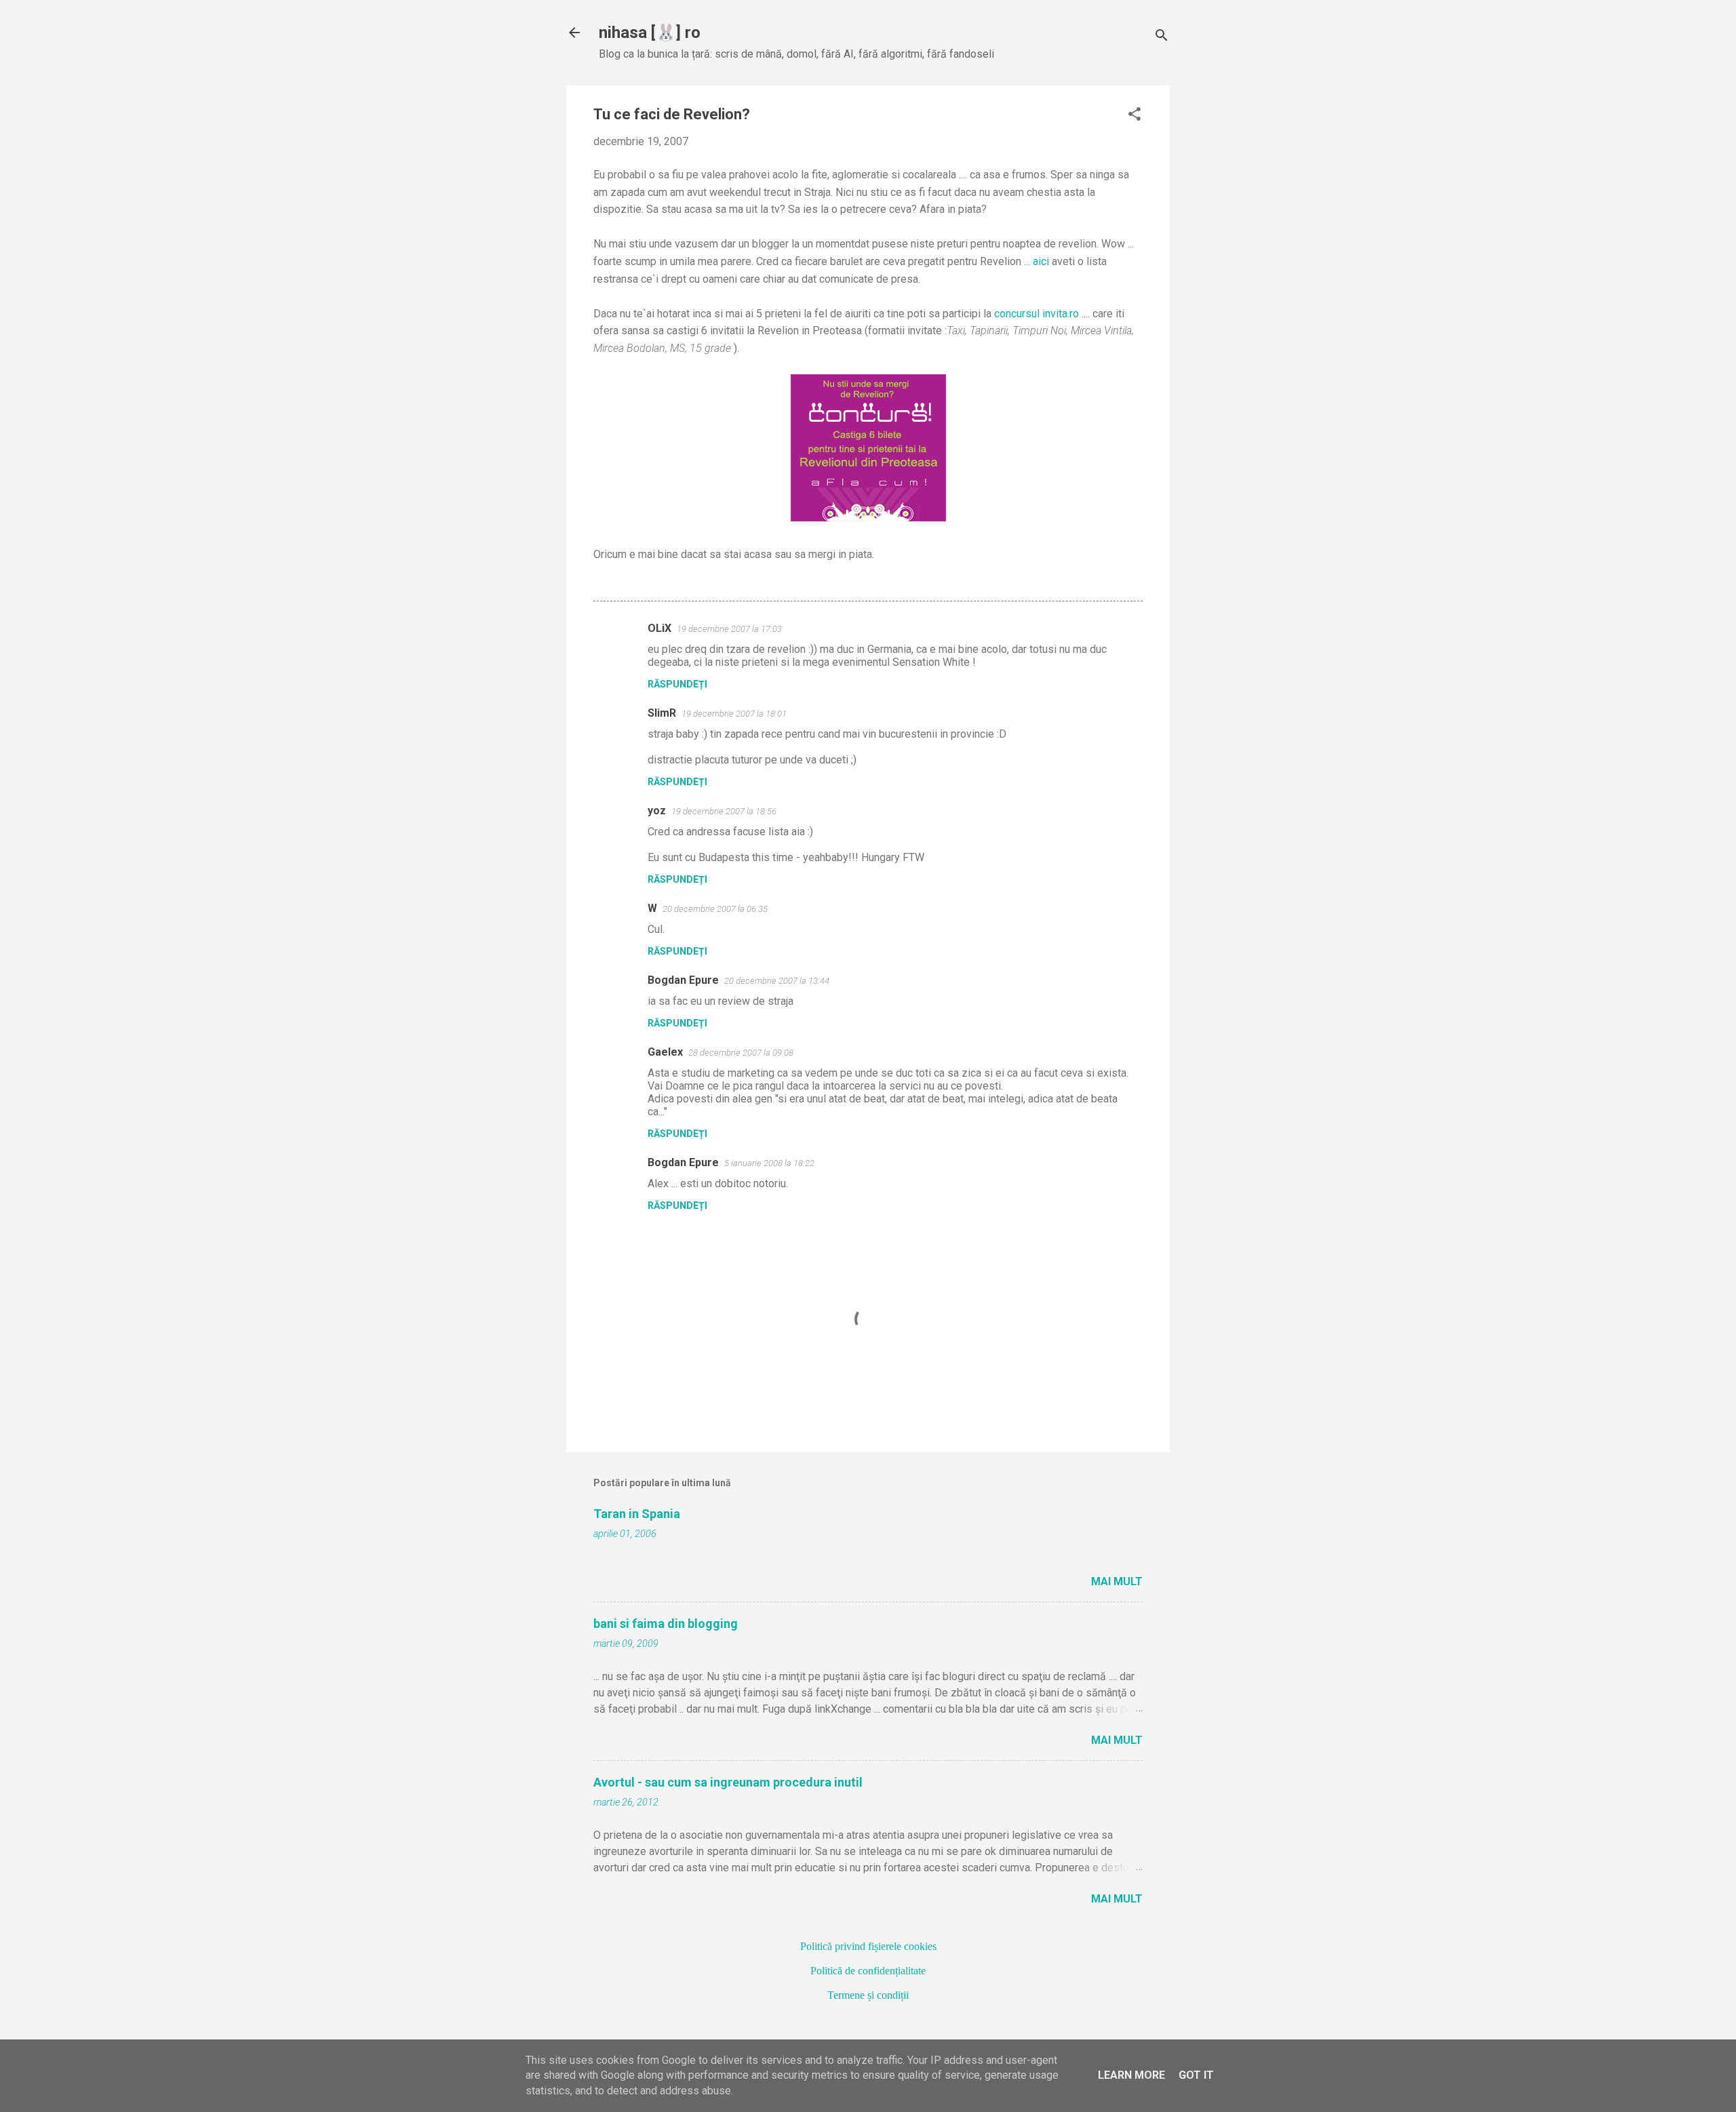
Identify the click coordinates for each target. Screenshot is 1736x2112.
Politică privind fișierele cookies (868, 1946)
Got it (1196, 2075)
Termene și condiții (868, 1995)
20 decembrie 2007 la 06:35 (715, 909)
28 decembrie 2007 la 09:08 (741, 1053)
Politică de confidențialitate (868, 1971)
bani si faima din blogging (666, 1623)
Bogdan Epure (683, 980)
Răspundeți (677, 684)
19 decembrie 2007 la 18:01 (734, 714)
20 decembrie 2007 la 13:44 (777, 981)
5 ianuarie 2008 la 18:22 (769, 1163)
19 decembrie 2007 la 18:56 (724, 811)
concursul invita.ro (1037, 314)
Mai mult (1117, 1581)
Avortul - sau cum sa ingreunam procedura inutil (728, 1782)
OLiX (659, 628)
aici (1041, 261)
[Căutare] (1162, 37)
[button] (1135, 115)
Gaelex (665, 1052)
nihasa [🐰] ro (650, 33)
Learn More (1131, 2075)
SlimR (662, 713)
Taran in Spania (637, 1514)
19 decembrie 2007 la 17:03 (729, 629)
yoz (657, 811)
